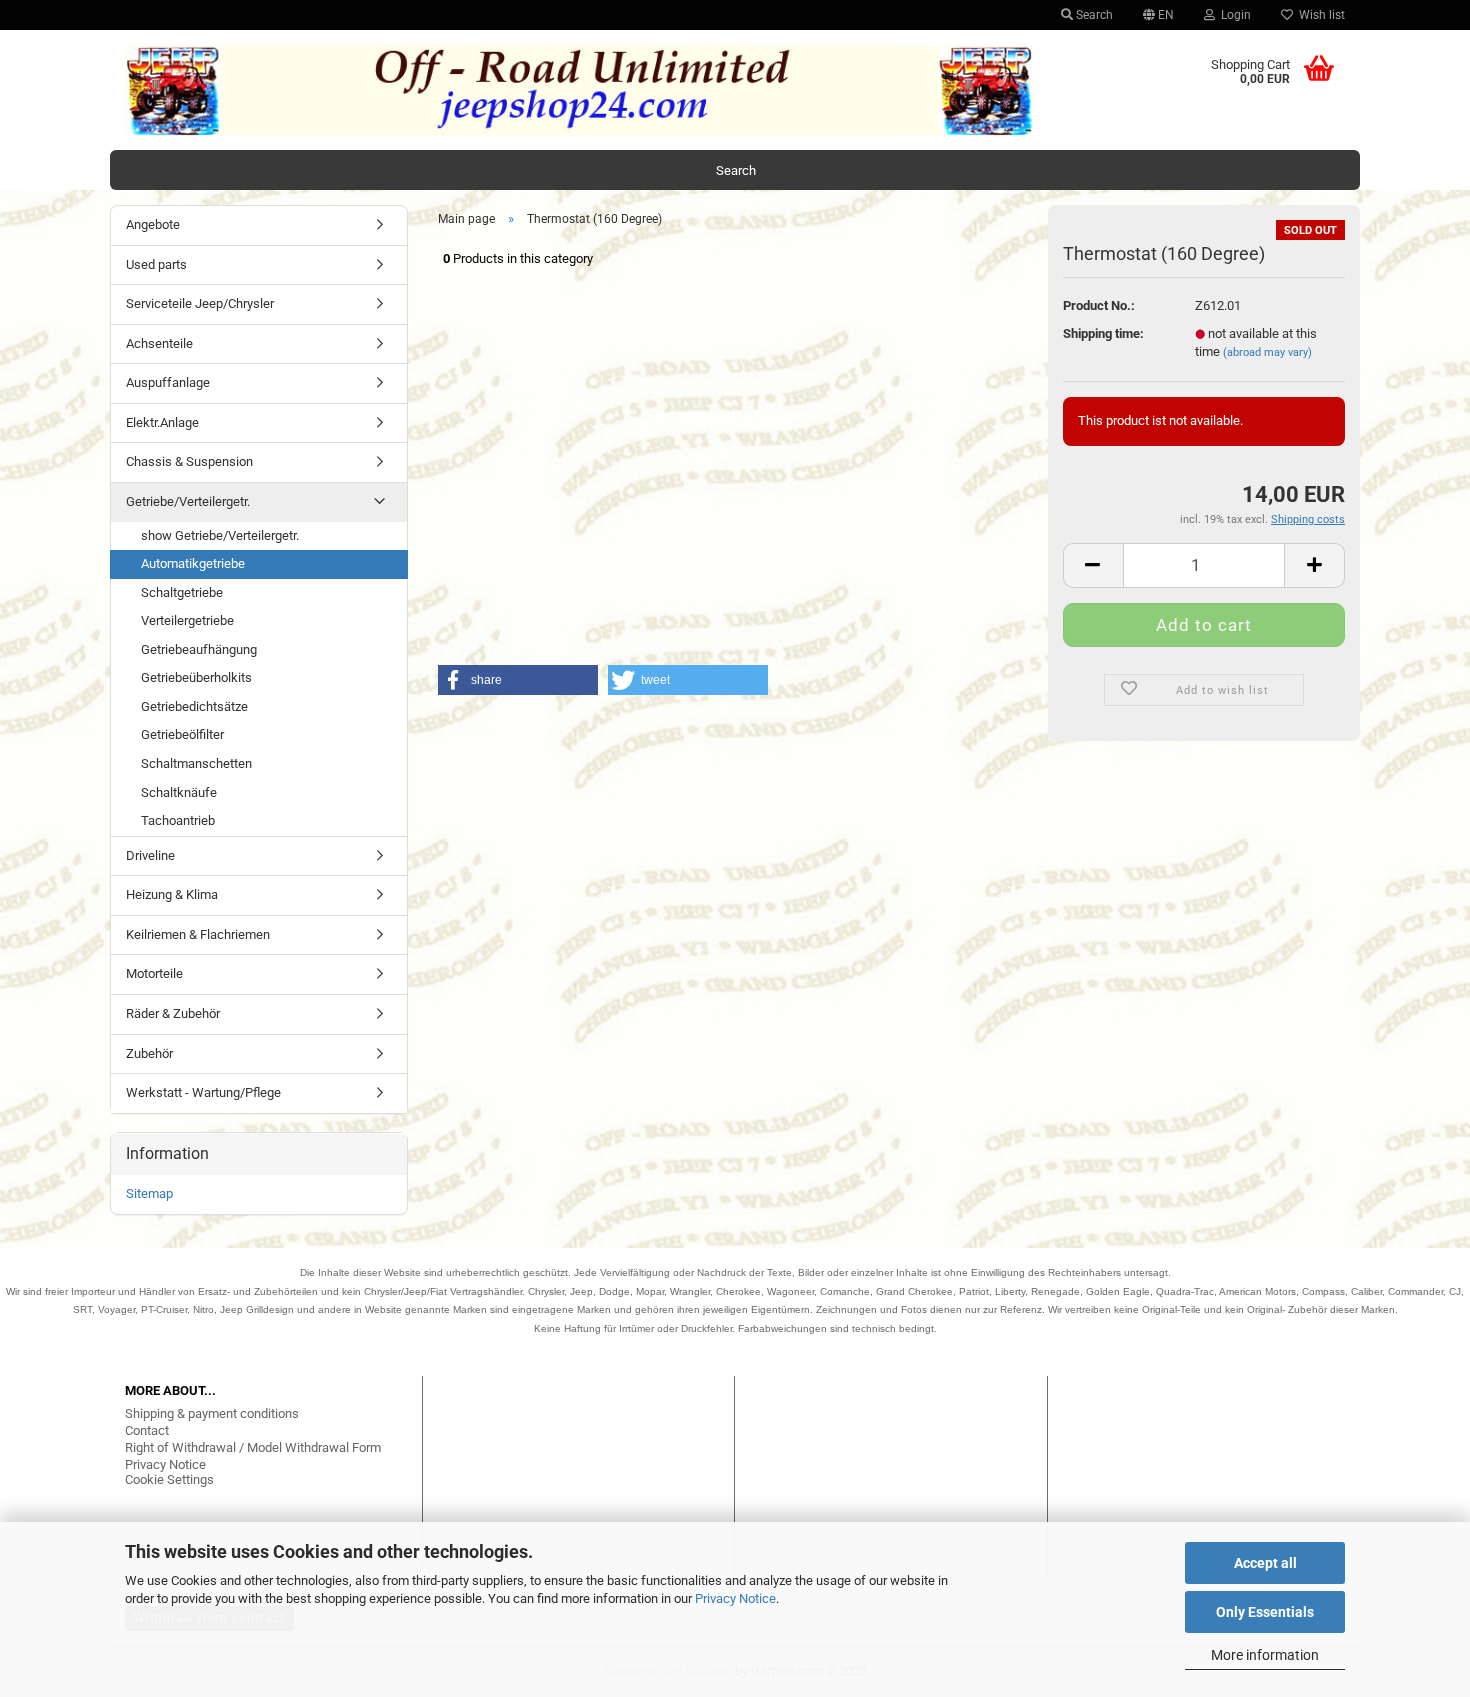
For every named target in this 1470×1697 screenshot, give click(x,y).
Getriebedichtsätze (194, 706)
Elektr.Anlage (162, 422)
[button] (518, 680)
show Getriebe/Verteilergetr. (220, 535)
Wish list (1319, 15)
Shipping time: (1103, 333)
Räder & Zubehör (173, 1013)
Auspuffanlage (168, 382)
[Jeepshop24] (579, 90)
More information (1265, 1655)
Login (1233, 15)
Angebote (153, 224)
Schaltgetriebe (182, 592)
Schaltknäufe (179, 792)
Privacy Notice (735, 1598)
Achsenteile (159, 343)
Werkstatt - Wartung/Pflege (203, 1092)
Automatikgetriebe (193, 563)
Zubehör (149, 1053)
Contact (147, 1430)
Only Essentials (1265, 1612)
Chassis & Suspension (189, 461)
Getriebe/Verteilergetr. (188, 501)
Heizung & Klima (172, 894)
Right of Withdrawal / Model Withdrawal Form (253, 1447)
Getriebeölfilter (182, 734)
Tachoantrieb (178, 820)
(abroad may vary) (1267, 352)
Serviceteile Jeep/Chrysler (200, 303)
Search (1093, 15)
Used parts (156, 264)
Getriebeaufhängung (199, 649)
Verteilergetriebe (187, 620)
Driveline (150, 855)
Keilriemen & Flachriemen (198, 934)
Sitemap (149, 1193)
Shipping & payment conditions (212, 1413)
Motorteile (154, 973)
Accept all (1265, 1563)
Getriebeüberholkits (196, 677)
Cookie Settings (169, 1479)
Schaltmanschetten (196, 763)
